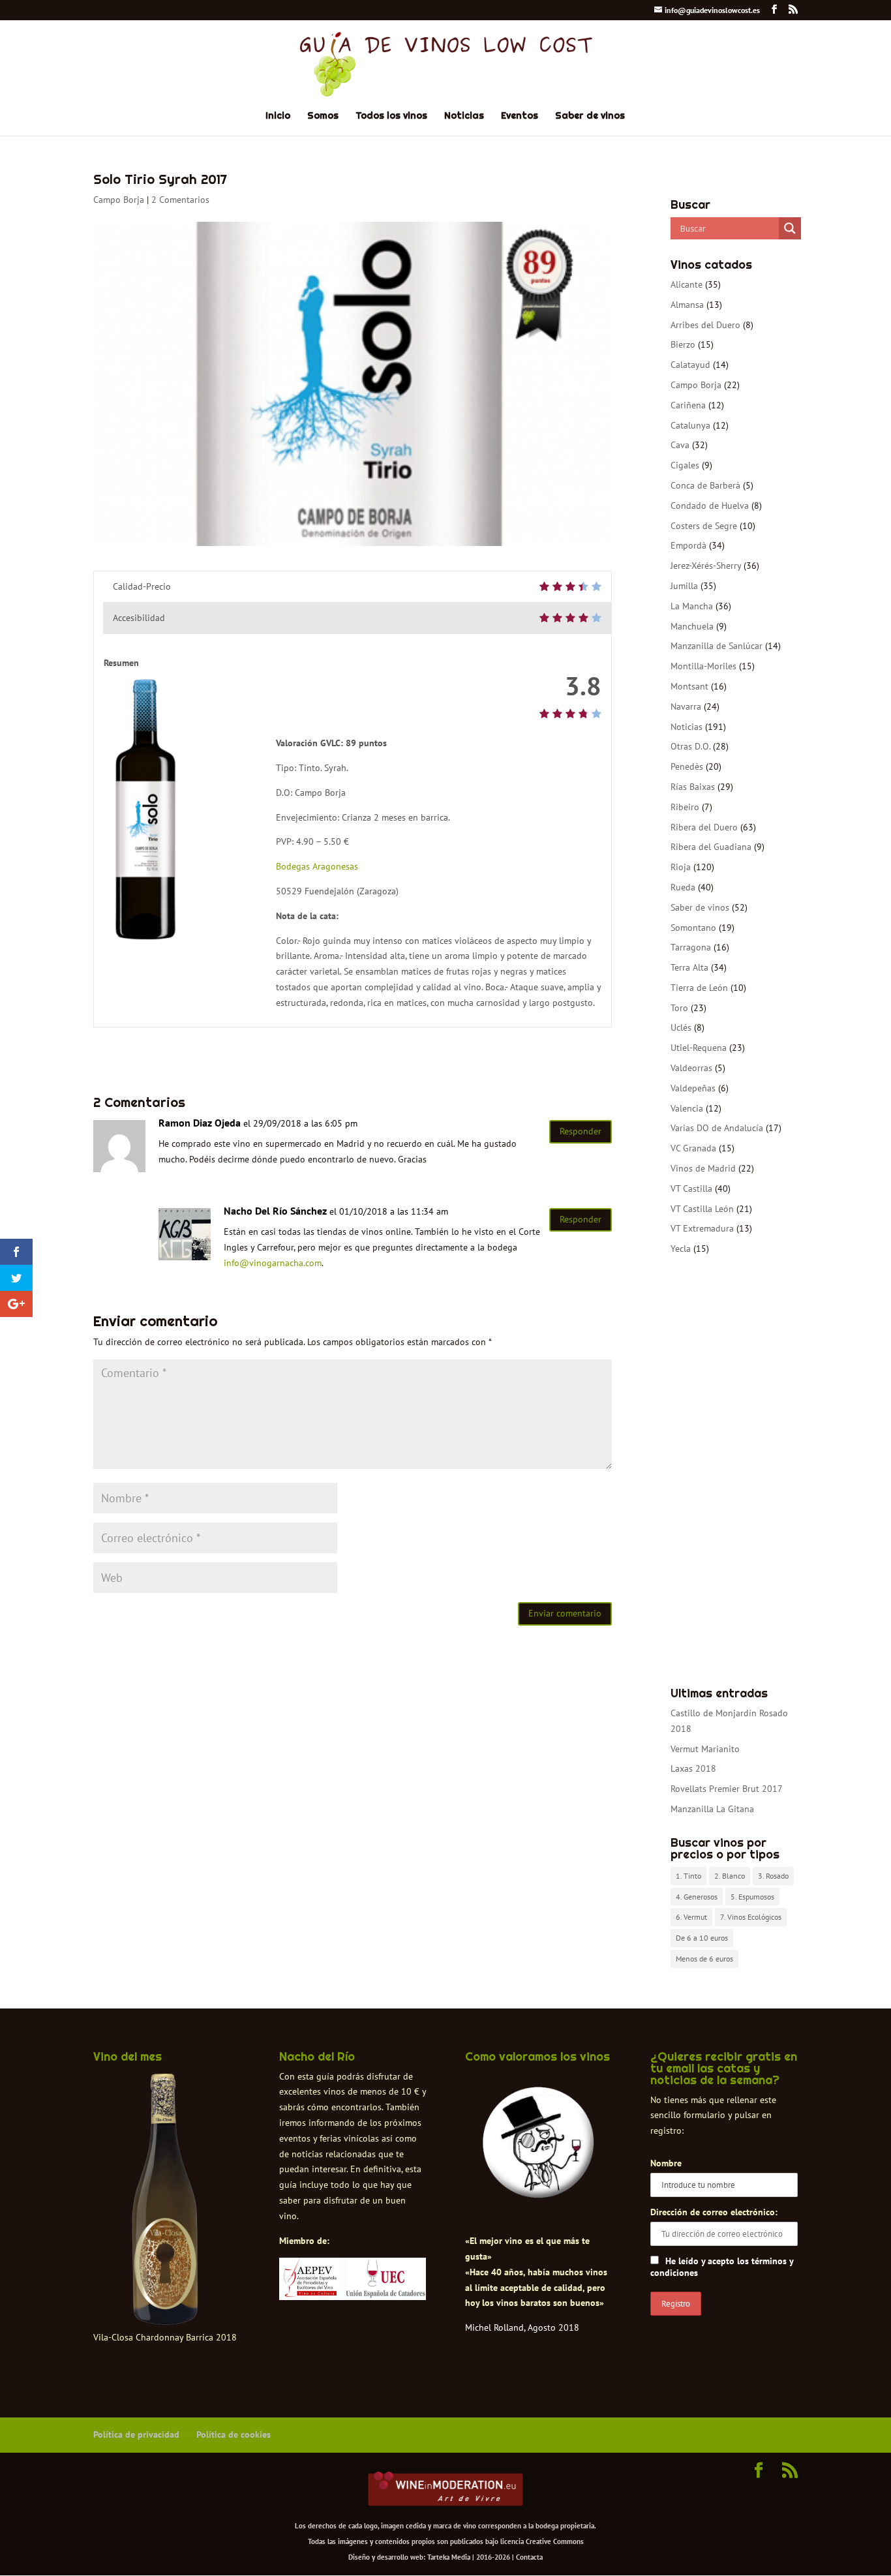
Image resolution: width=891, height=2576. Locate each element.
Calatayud (690, 365)
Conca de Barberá (705, 485)
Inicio (278, 116)
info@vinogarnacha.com (273, 1263)
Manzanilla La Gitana (712, 1809)
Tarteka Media (449, 2557)
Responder (581, 1131)
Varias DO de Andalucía (717, 1128)
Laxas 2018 (693, 1768)
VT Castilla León (702, 1209)
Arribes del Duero (705, 325)
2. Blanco (730, 1876)
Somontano (693, 928)
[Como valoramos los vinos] (538, 2187)
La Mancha (692, 606)
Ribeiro (685, 807)
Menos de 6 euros (704, 1959)
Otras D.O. (690, 746)
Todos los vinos (391, 116)
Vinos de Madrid (703, 1168)
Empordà (688, 545)
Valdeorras (691, 1068)
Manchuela (692, 626)
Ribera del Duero (704, 827)
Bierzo (683, 344)
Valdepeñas (693, 1088)
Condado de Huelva (710, 506)
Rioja (681, 867)
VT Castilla (691, 1189)
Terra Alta (689, 967)
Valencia (687, 1108)
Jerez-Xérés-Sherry (706, 566)
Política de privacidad (136, 2434)
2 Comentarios (180, 200)
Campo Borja (119, 200)
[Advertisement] (734, 1472)
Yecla (681, 1249)
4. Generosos (697, 1897)
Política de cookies (234, 2434)
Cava (680, 445)
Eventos (520, 116)
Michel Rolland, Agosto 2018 (522, 2327)
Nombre (666, 2163)
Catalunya (690, 425)
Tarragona (691, 947)
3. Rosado (773, 1876)
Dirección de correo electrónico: (714, 2212)
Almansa (687, 305)
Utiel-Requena (699, 1048)
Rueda (683, 887)
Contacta (529, 2557)
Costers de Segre (704, 526)
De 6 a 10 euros (702, 1938)
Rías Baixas (693, 787)
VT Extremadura (702, 1228)
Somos (323, 116)
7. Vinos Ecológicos (751, 1917)
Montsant (689, 686)
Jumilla (684, 586)
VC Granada (693, 1148)
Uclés (681, 1027)
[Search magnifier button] (790, 228)
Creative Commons (555, 2541)
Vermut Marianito (705, 1749)
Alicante (687, 284)
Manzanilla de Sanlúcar (717, 646)
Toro (679, 1008)
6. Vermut (691, 1917)
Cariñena (688, 405)
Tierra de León (699, 988)
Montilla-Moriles (703, 666)
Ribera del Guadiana (711, 847)
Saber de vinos (590, 116)
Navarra (686, 706)
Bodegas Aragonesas (317, 866)
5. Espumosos (752, 1897)
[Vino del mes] (165, 2200)
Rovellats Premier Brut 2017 (727, 1789)
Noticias (464, 116)
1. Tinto (688, 1876)
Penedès (687, 766)
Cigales (685, 465)
